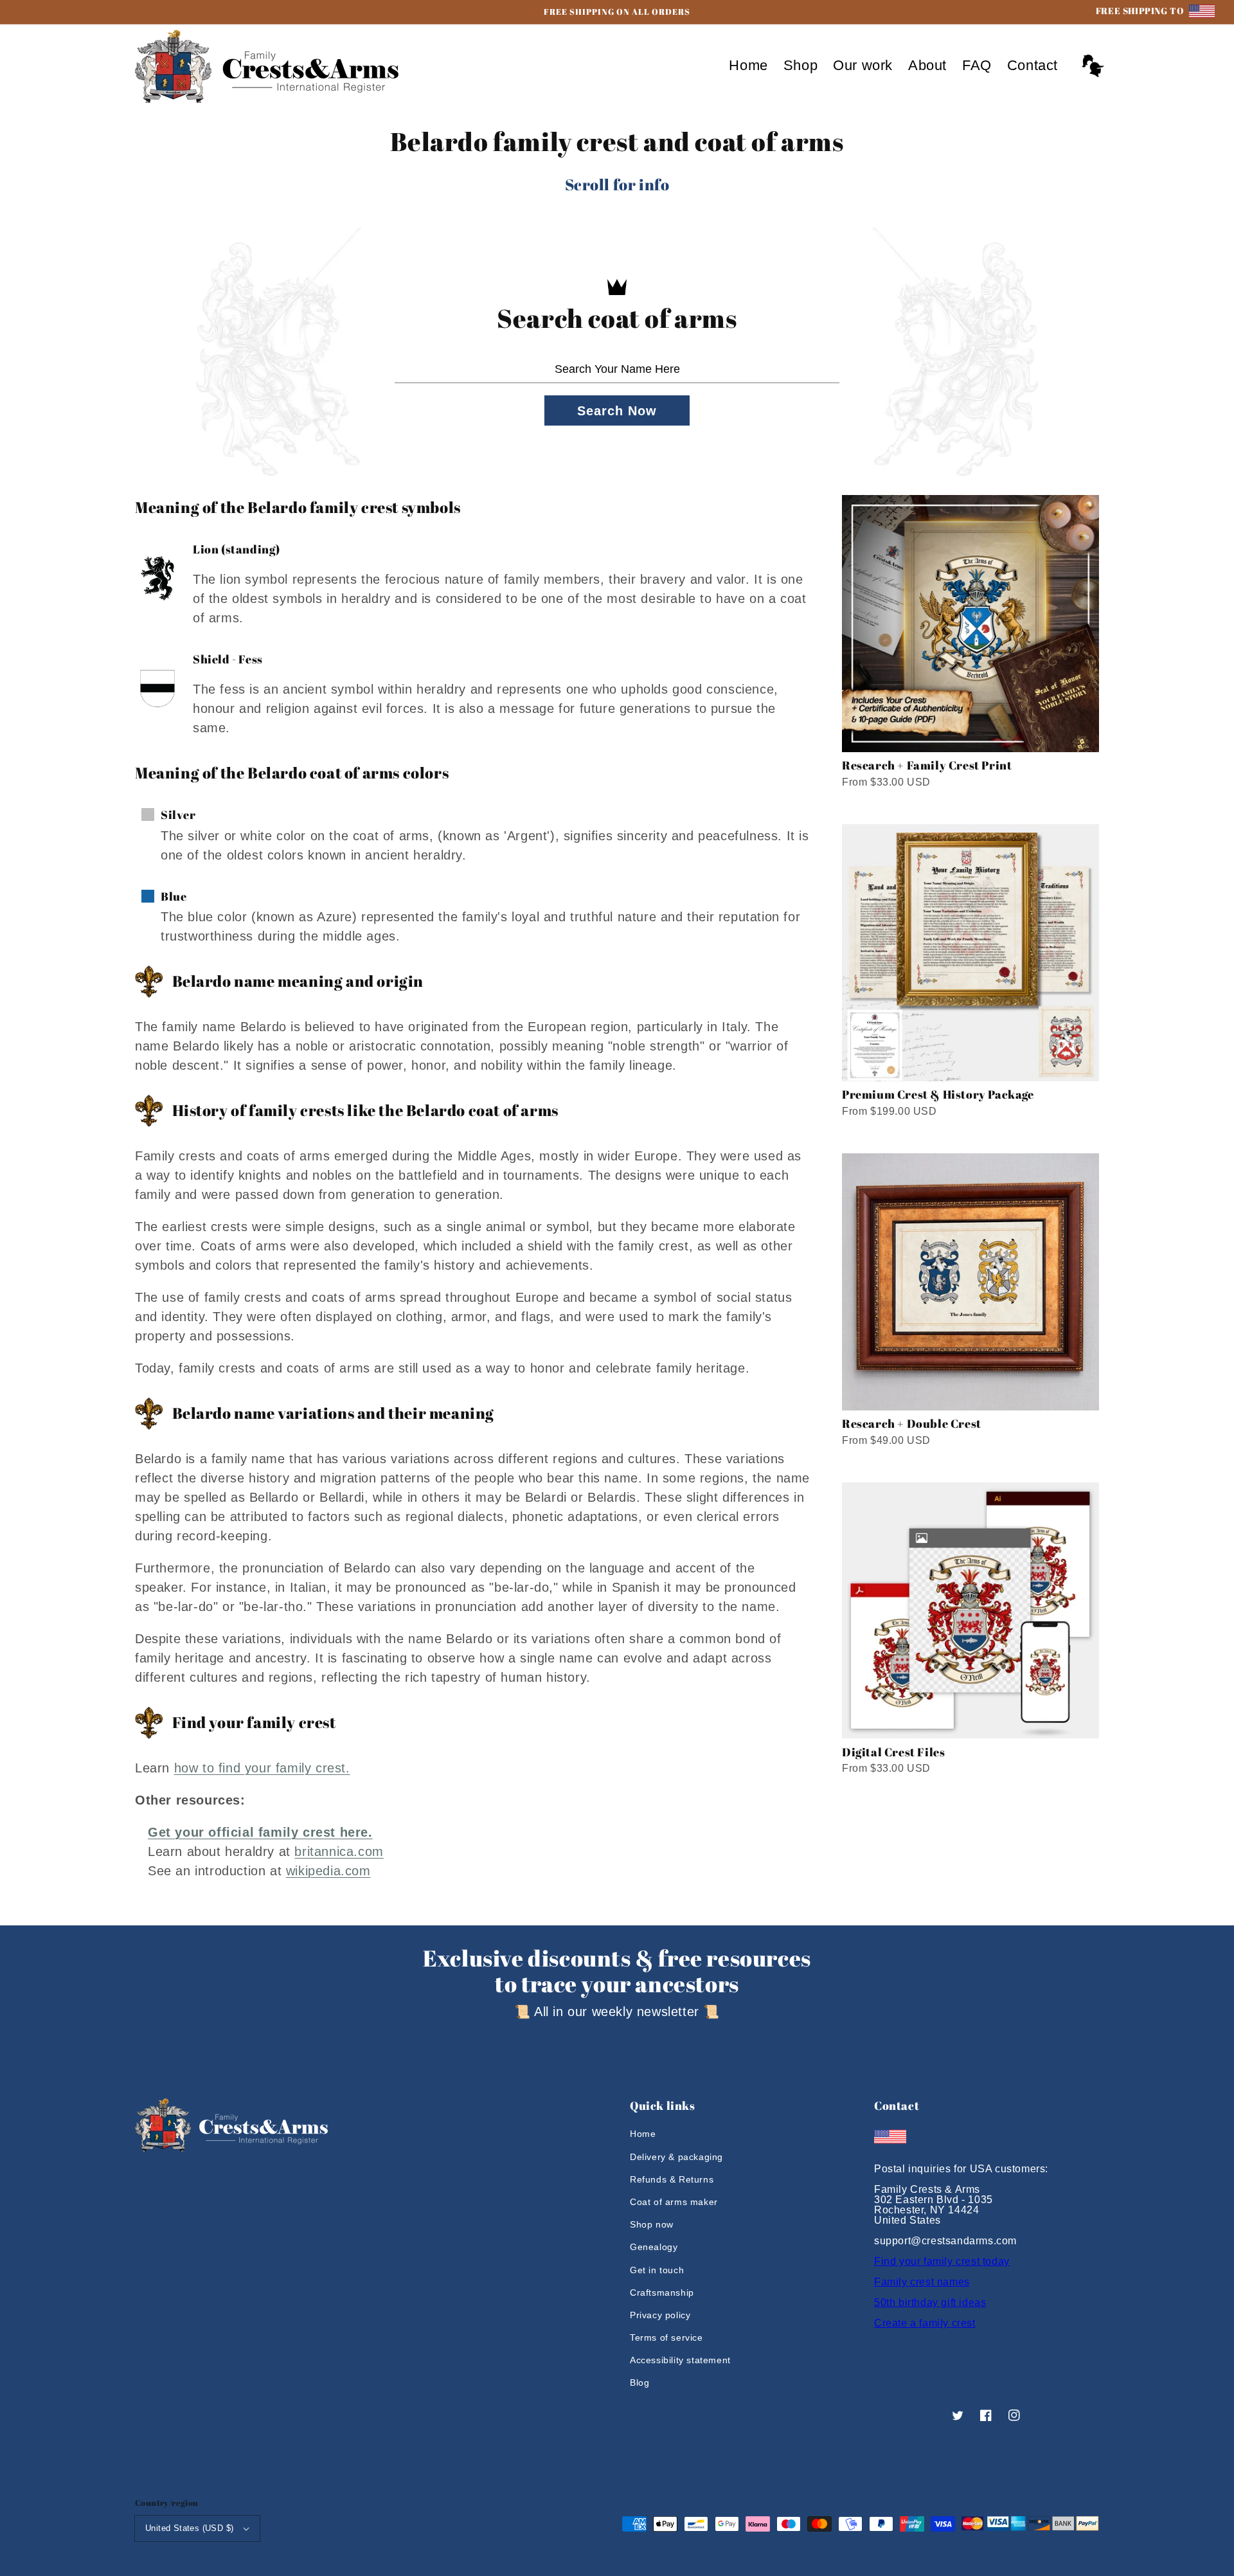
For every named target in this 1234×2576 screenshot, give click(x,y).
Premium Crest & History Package (938, 1094)
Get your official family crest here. (260, 1832)
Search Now (617, 411)
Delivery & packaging (676, 2157)
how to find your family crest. (262, 1768)
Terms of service (666, 2337)
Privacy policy (660, 2315)
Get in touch (657, 2270)
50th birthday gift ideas (930, 2302)
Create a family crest (925, 2323)
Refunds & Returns (672, 2179)
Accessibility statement (680, 2360)
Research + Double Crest (912, 1423)
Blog (639, 2382)
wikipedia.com (328, 1871)
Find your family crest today (942, 2261)
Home (643, 2134)
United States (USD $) (189, 2528)
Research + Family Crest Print (927, 765)
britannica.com (339, 1851)
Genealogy (654, 2247)
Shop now (652, 2224)
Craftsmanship (662, 2292)
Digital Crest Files (893, 1752)
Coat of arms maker (674, 2202)
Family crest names (922, 2282)
